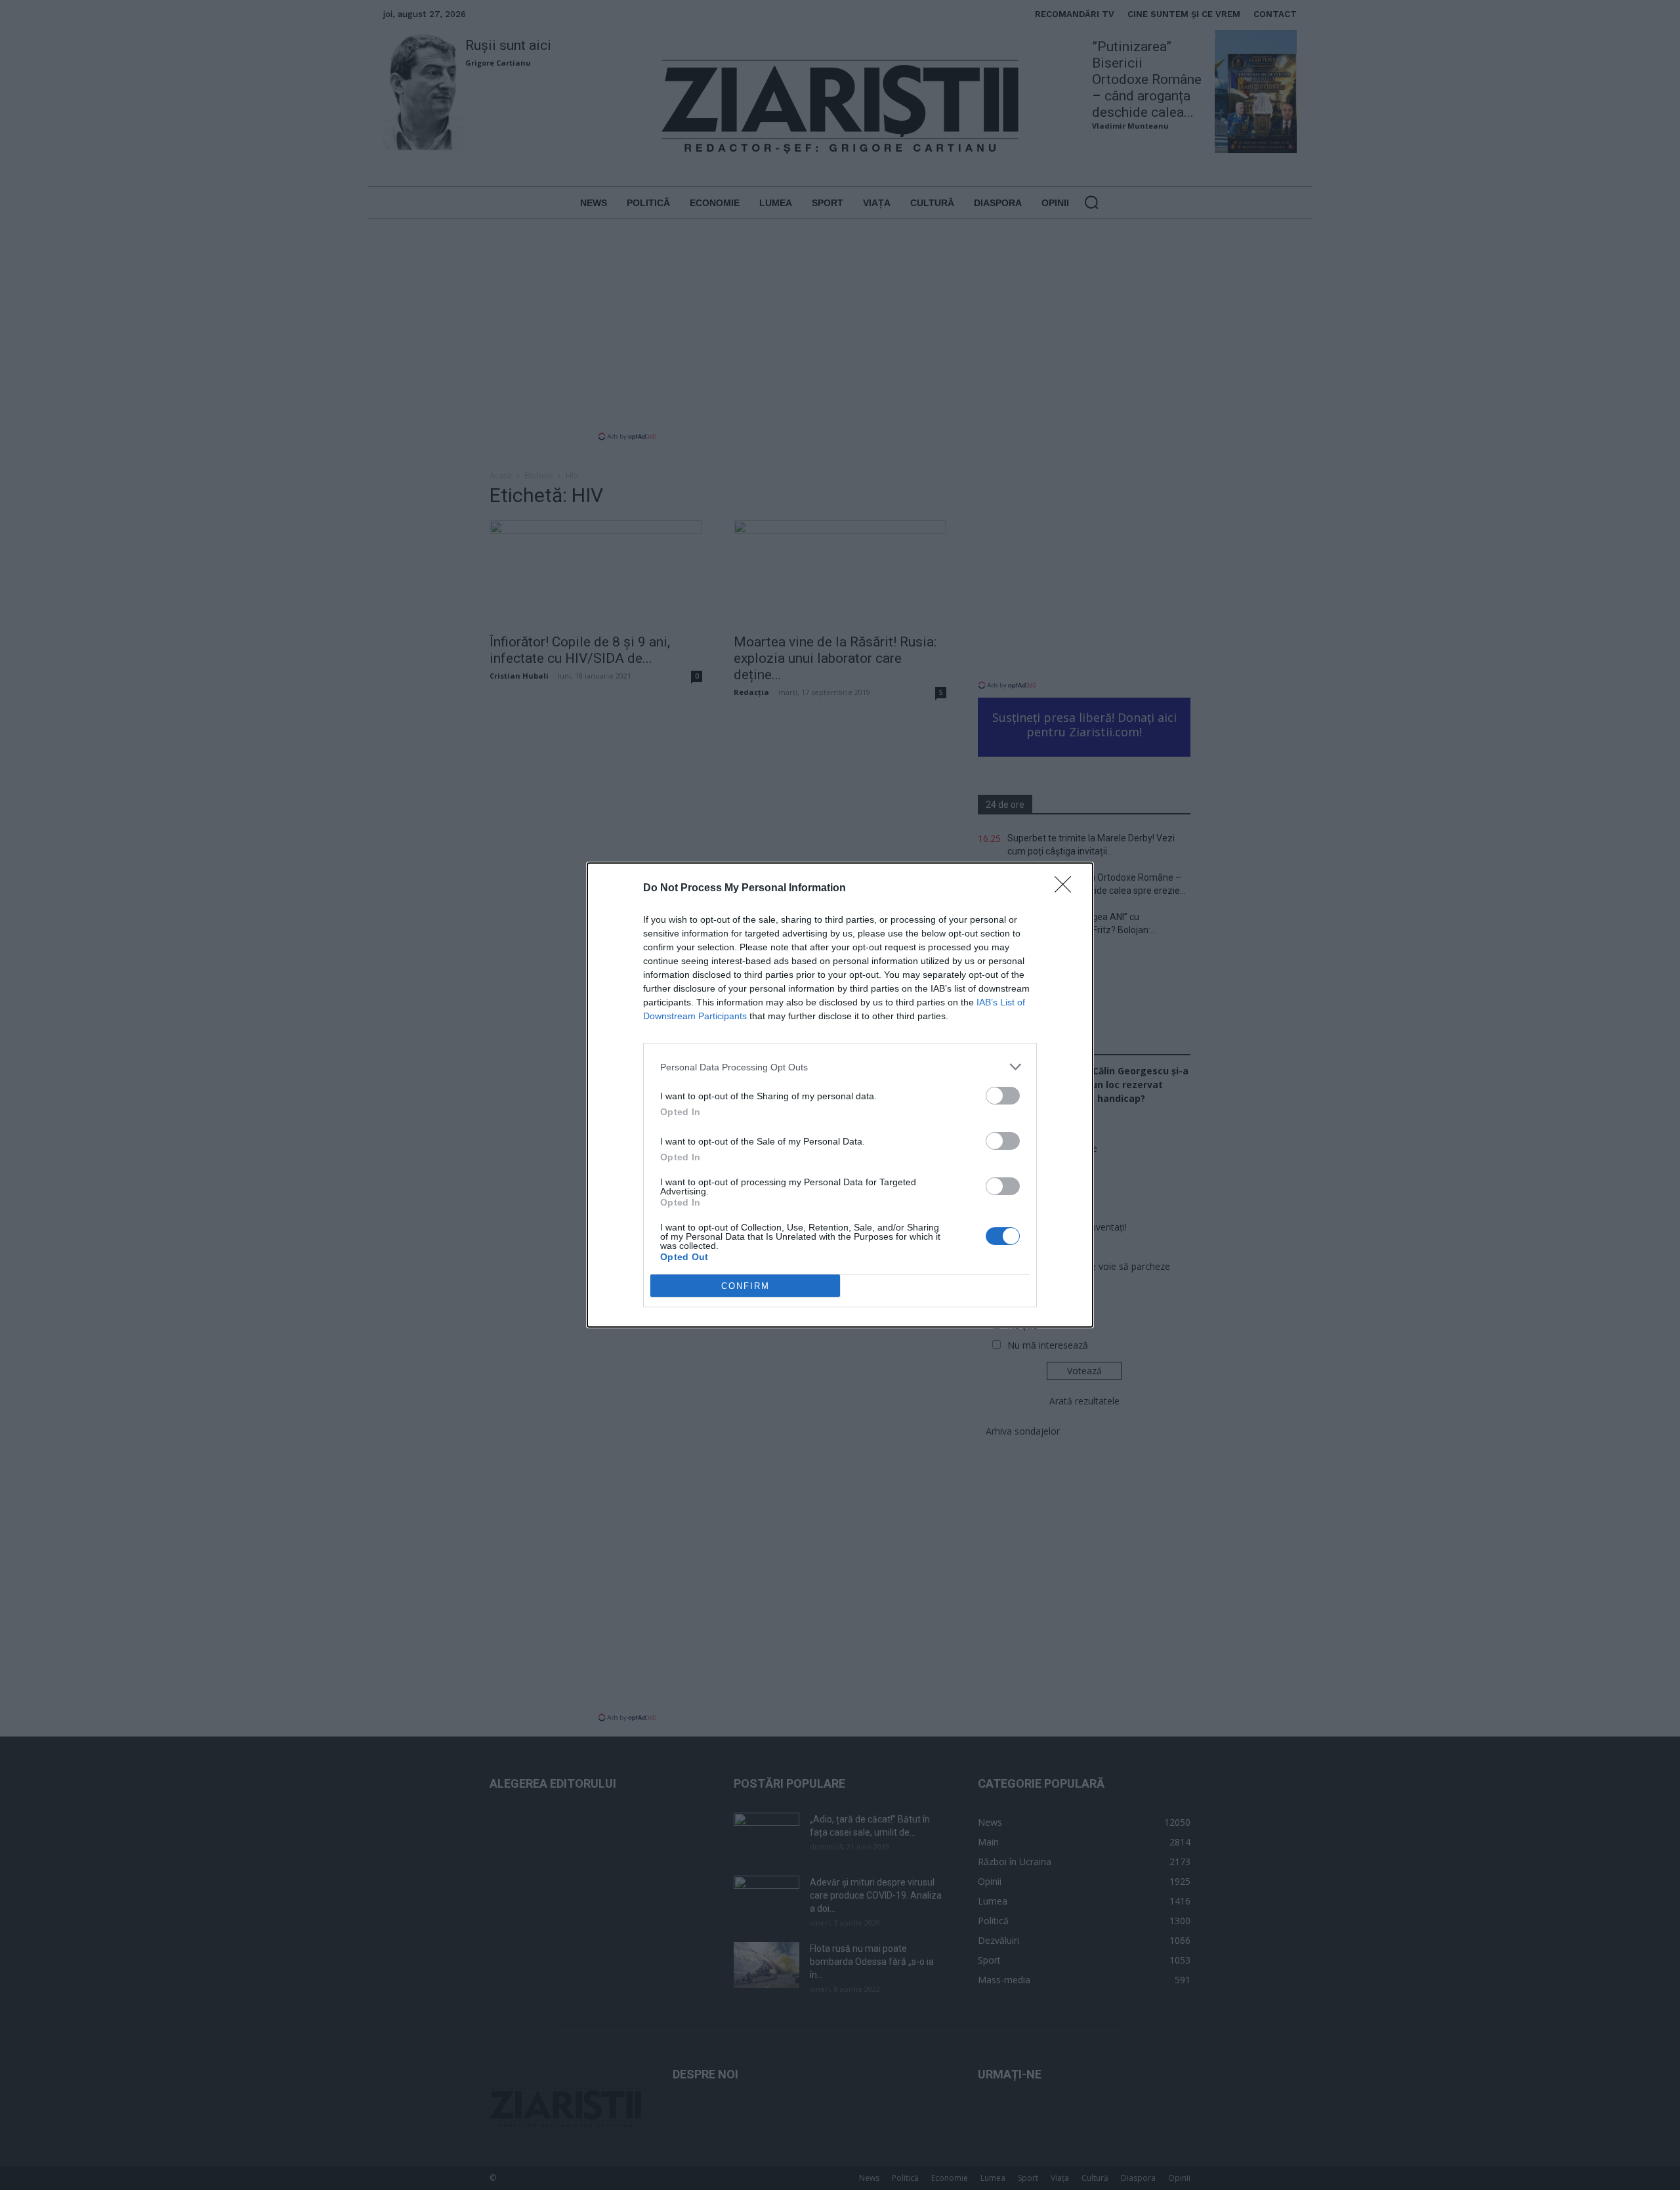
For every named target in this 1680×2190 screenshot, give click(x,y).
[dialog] (840, 1095)
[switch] (1003, 1096)
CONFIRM (745, 1286)
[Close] (1067, 889)
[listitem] (840, 1067)
